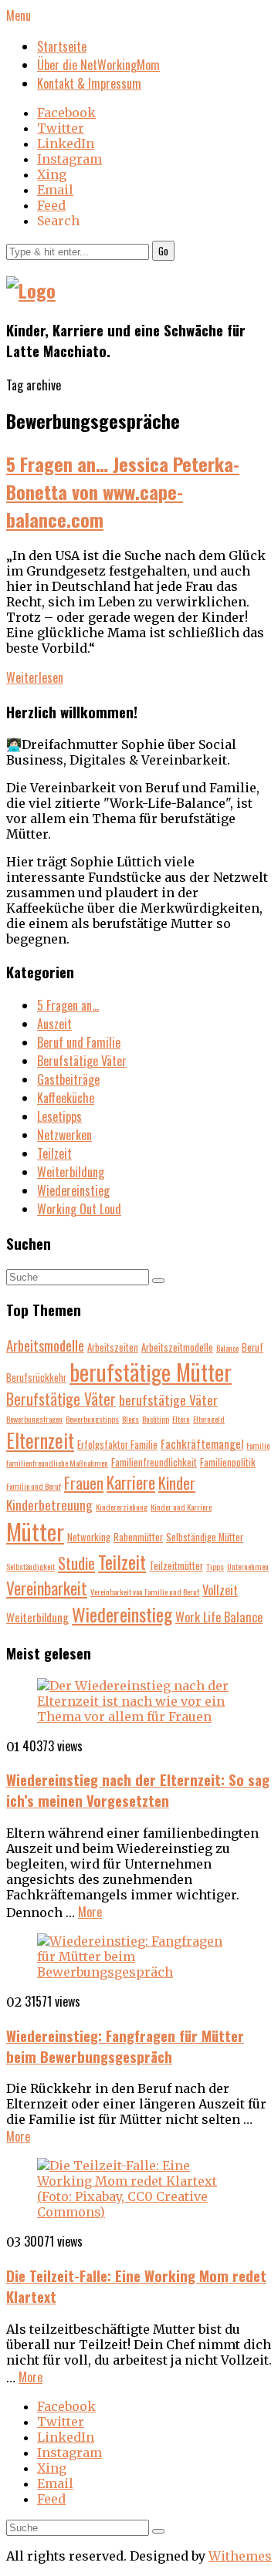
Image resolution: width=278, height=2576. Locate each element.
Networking (89, 1537)
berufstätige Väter (168, 1399)
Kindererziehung (122, 1507)
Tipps (215, 1566)
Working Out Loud (79, 1209)
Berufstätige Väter (82, 1061)
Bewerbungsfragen (34, 1419)
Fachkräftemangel (202, 1443)
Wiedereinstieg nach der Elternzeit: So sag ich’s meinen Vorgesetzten (138, 1790)
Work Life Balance (219, 1617)
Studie (76, 1563)
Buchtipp (156, 1419)
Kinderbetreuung (49, 1504)
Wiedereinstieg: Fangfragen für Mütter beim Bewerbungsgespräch (125, 2046)
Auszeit (54, 1024)
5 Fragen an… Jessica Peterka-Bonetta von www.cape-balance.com (123, 491)
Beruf (253, 1347)
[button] (163, 251)
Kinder (177, 1482)
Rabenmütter (138, 1537)
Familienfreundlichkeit (154, 1462)
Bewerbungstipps (92, 1419)
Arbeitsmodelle (45, 1345)
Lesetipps (59, 1116)
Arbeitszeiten (113, 1347)
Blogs (131, 1419)
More (90, 1912)
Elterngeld (209, 1419)
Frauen (84, 1482)
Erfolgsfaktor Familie (117, 1445)
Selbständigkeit (31, 1566)
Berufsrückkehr (36, 1377)
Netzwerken (64, 1135)
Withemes (240, 2556)
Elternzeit (40, 1440)
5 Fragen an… (68, 1005)
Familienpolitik (228, 1462)
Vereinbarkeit (47, 1588)
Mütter (35, 1531)
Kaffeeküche (66, 1098)
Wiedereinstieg (73, 1190)
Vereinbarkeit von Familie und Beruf (145, 1592)
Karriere (131, 1482)
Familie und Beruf (34, 1486)
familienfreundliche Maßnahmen (57, 1463)
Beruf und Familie (79, 1042)
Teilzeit (54, 1153)
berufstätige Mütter (151, 1372)
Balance (227, 1348)
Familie (258, 1445)
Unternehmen (248, 1566)
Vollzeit (220, 1590)
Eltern (181, 1419)
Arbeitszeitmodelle (177, 1347)
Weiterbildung (71, 1172)
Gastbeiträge (68, 1079)
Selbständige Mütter (205, 1537)
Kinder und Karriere (181, 1507)
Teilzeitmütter (176, 1566)
